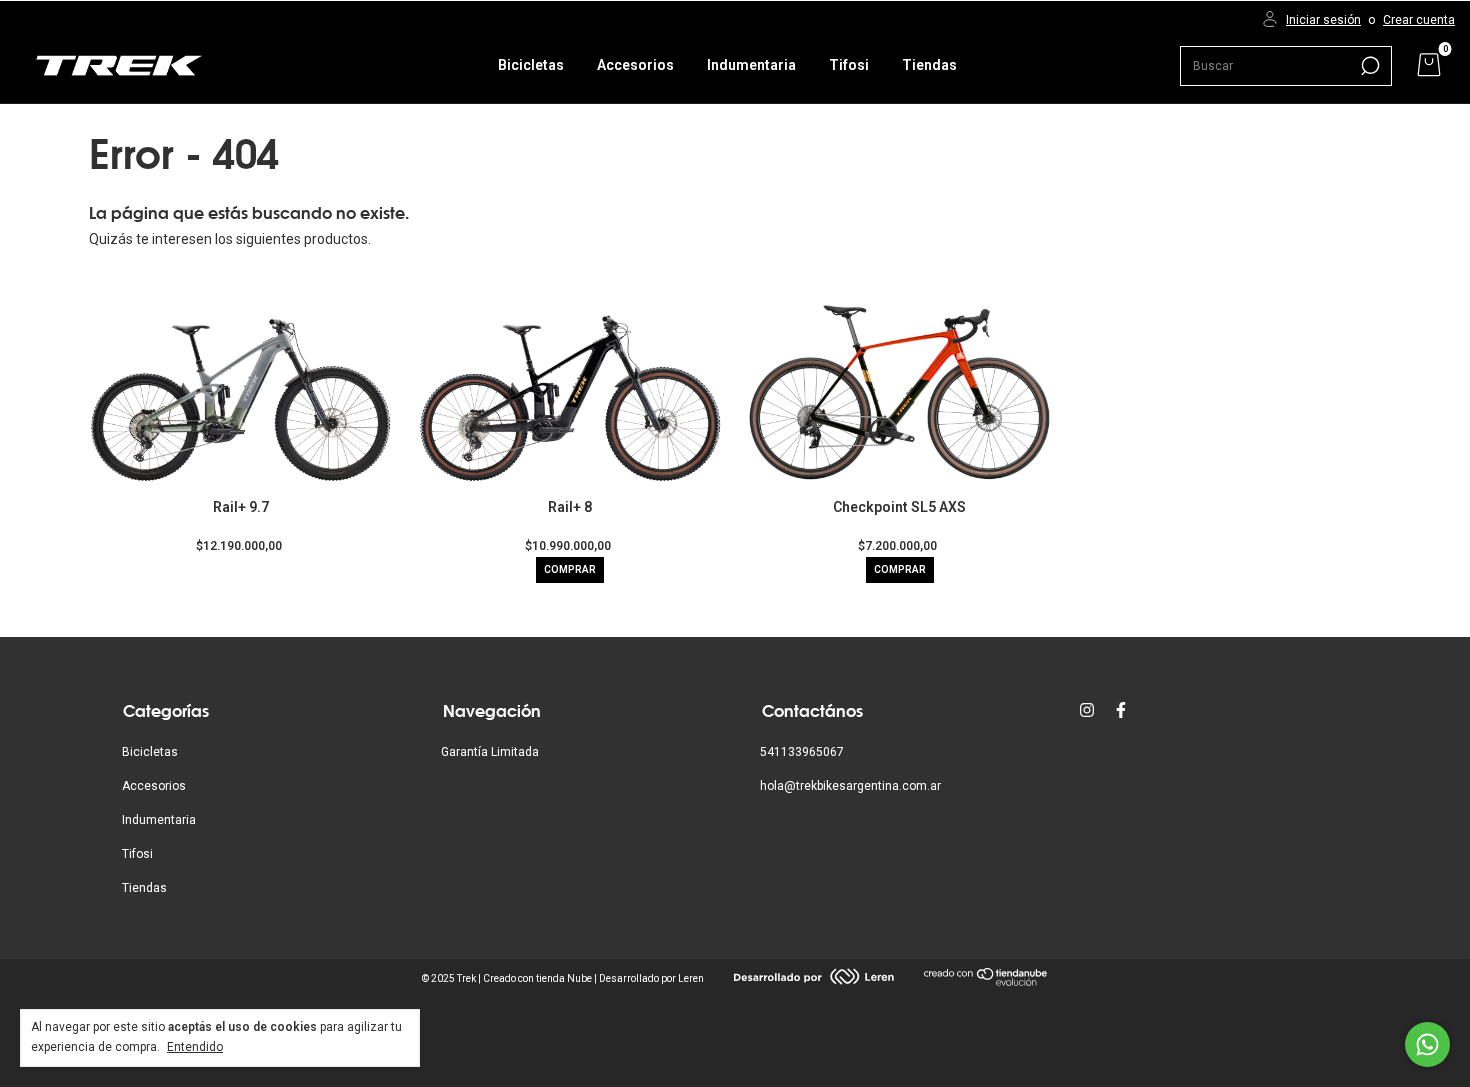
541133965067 (802, 752)
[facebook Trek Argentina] (1121, 710)
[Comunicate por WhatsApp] (1427, 1044)
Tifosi (849, 65)
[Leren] (814, 980)
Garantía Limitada (490, 752)
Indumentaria (751, 65)
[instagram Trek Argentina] (1087, 710)
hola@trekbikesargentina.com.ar (850, 786)
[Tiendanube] (986, 982)
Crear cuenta (1419, 20)
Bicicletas (531, 65)
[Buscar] (1368, 66)
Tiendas (929, 65)
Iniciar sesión (1323, 20)
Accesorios (635, 65)
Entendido (195, 1047)
